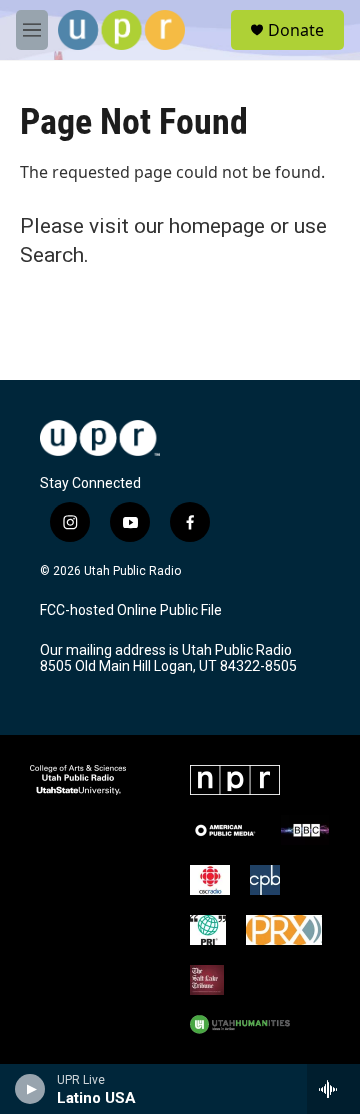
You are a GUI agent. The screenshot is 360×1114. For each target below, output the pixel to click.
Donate (296, 30)
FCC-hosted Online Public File (131, 610)
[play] (30, 1089)
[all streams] (333, 1089)
